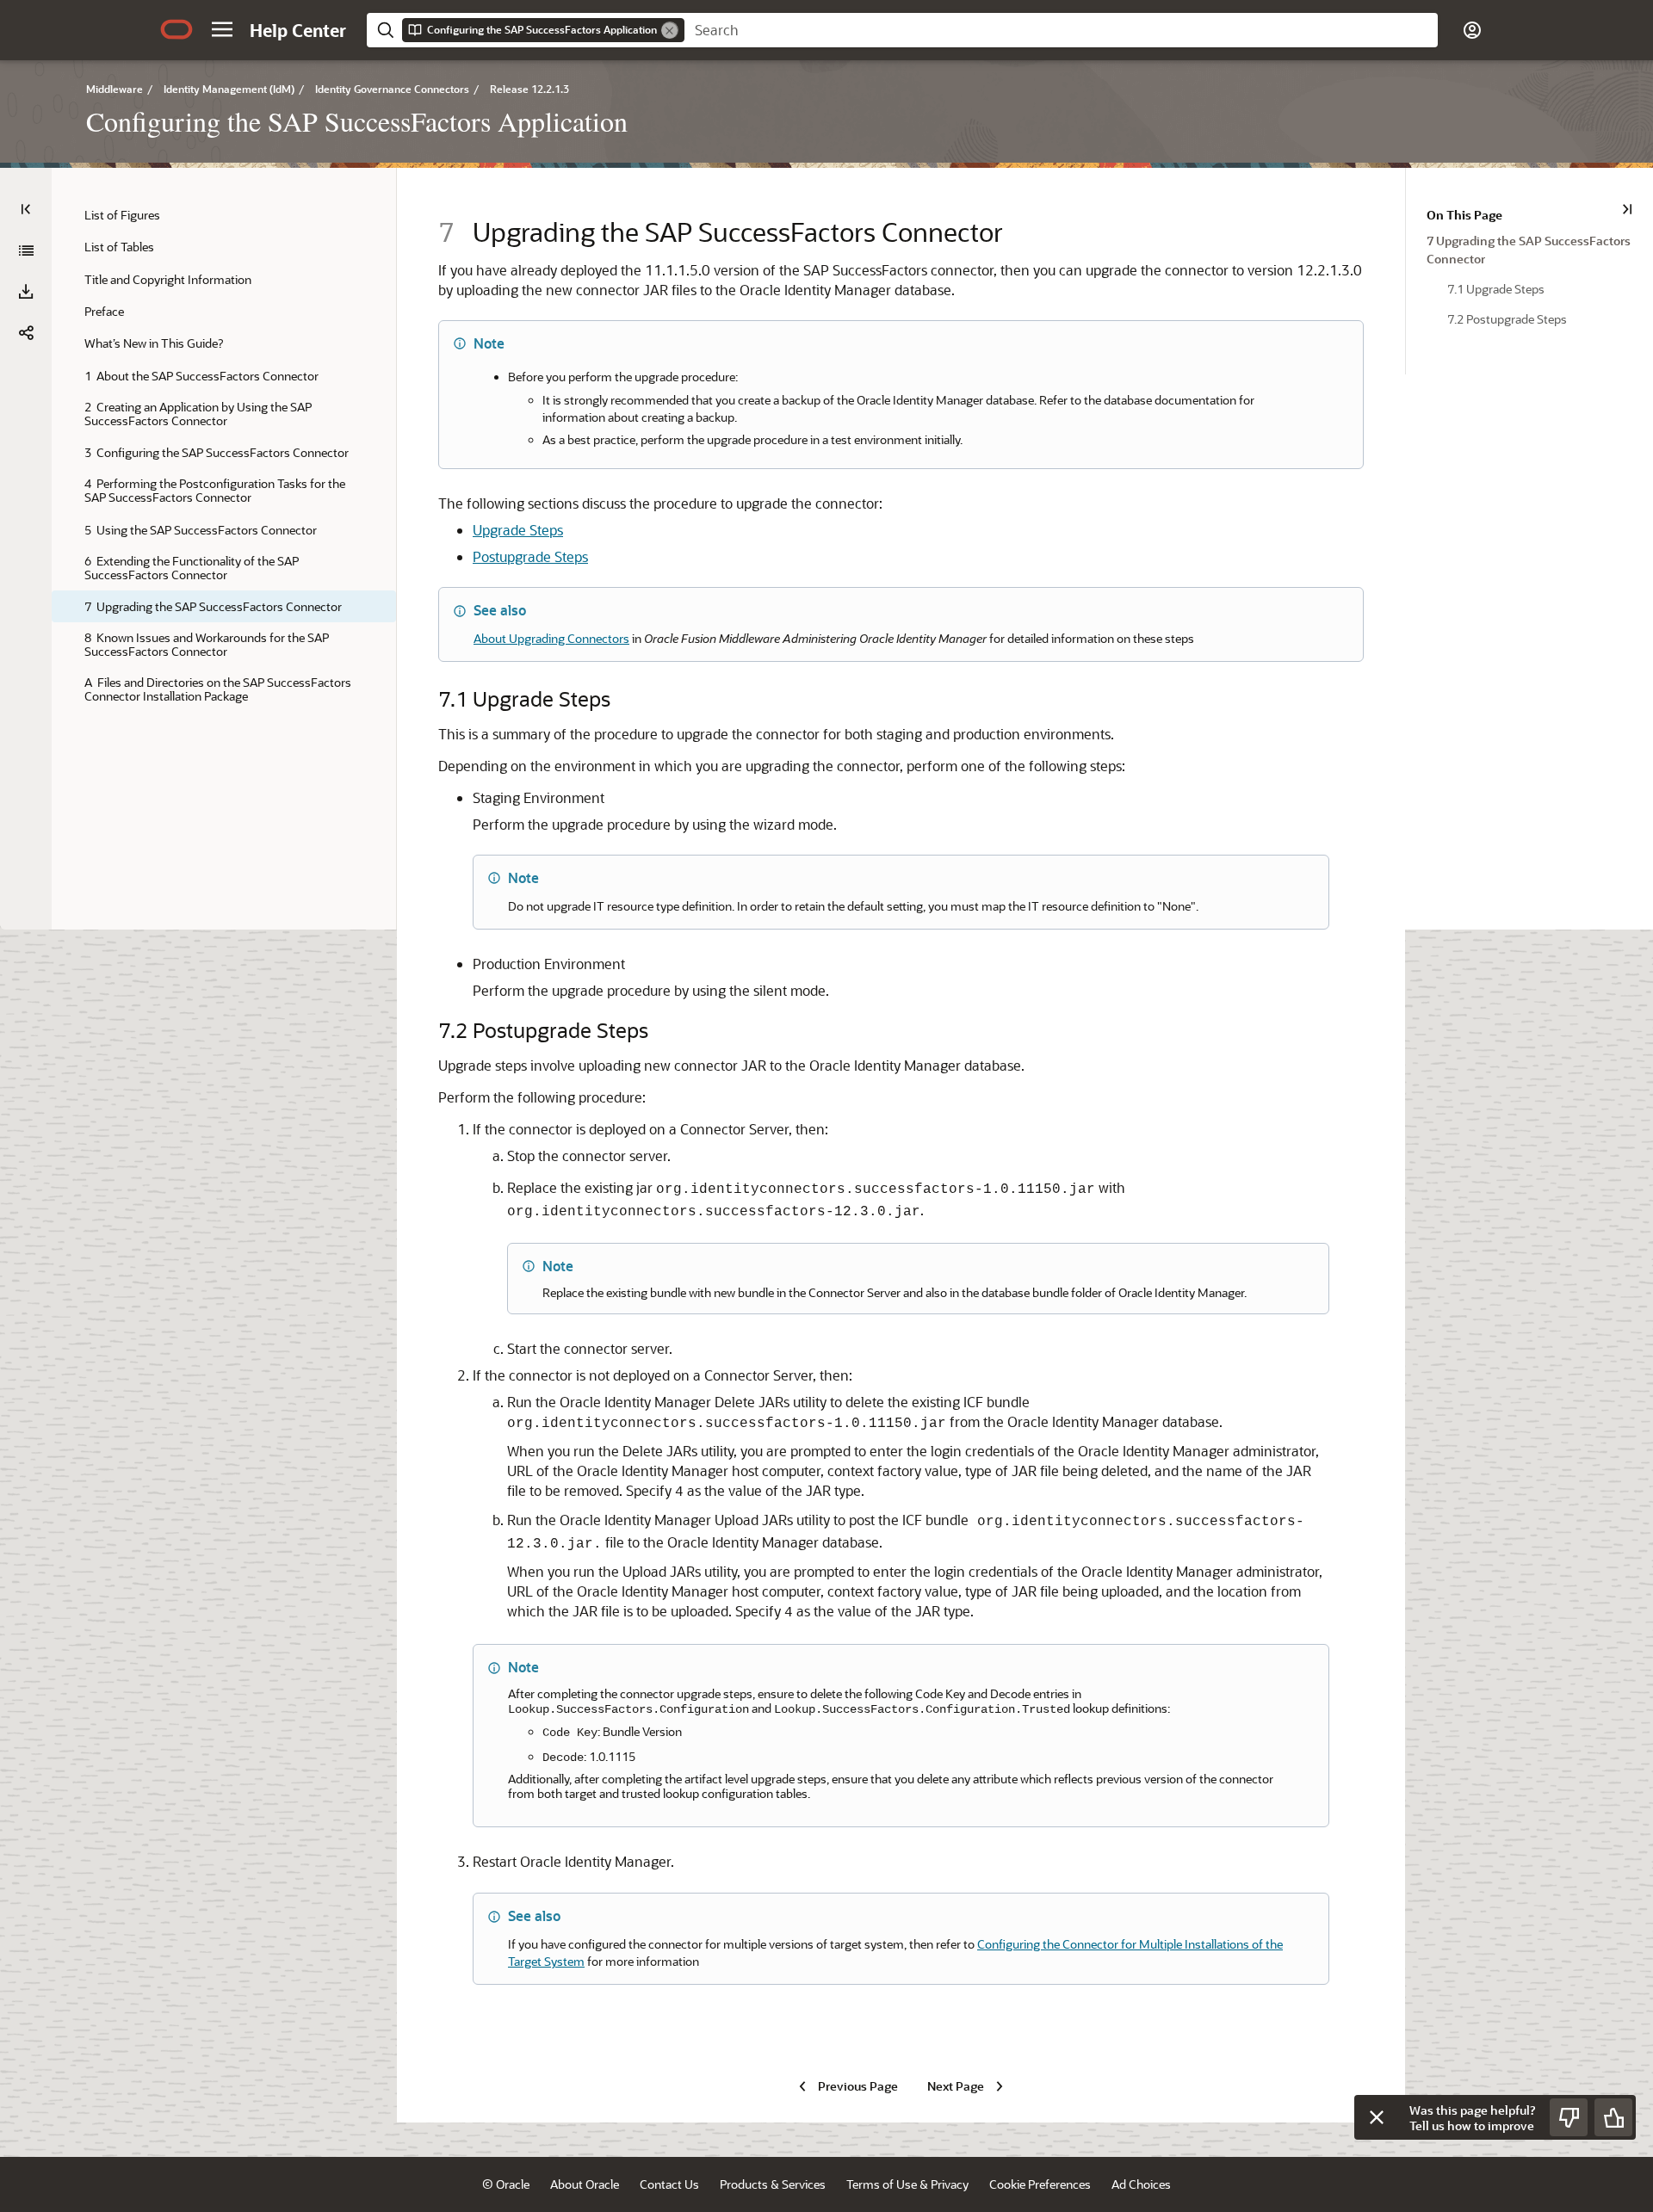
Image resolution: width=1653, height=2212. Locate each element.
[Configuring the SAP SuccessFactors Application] (26, 250)
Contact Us (669, 2184)
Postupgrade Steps (530, 556)
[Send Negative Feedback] (1569, 2117)
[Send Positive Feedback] (1613, 2117)
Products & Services (773, 2184)
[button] (222, 29)
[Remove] (670, 30)
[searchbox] (1061, 30)
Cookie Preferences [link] (1040, 2184)
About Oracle (585, 2184)
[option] (1529, 249)
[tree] (224, 455)
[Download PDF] (26, 292)
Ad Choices (1141, 2184)
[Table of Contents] (26, 209)
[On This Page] (1627, 209)
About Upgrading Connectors (551, 638)
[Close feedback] (1377, 2117)
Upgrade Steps (518, 530)
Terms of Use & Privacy (907, 2184)
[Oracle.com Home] (176, 29)
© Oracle (506, 2184)
